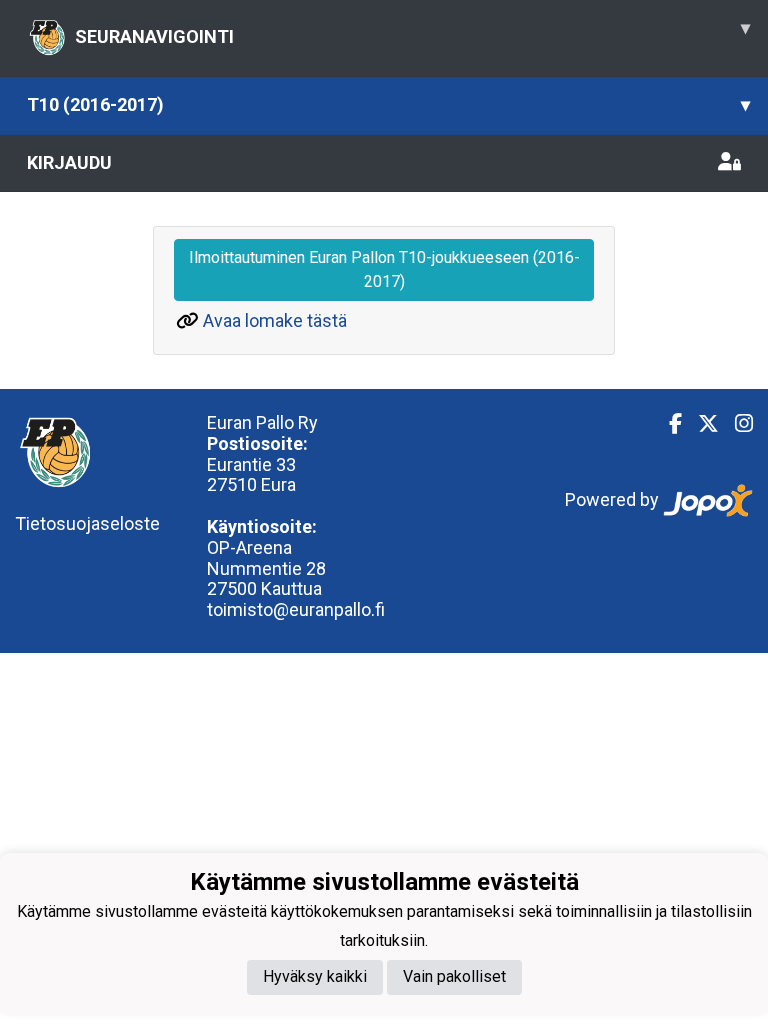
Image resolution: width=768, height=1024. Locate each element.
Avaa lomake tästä (275, 320)
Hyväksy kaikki (315, 976)
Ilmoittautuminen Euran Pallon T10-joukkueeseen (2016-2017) (384, 269)
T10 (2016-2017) (388, 104)
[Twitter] (700, 424)
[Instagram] (736, 424)
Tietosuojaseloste (87, 523)
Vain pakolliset (454, 976)
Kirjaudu (69, 162)
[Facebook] (667, 424)
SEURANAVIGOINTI (412, 32)
